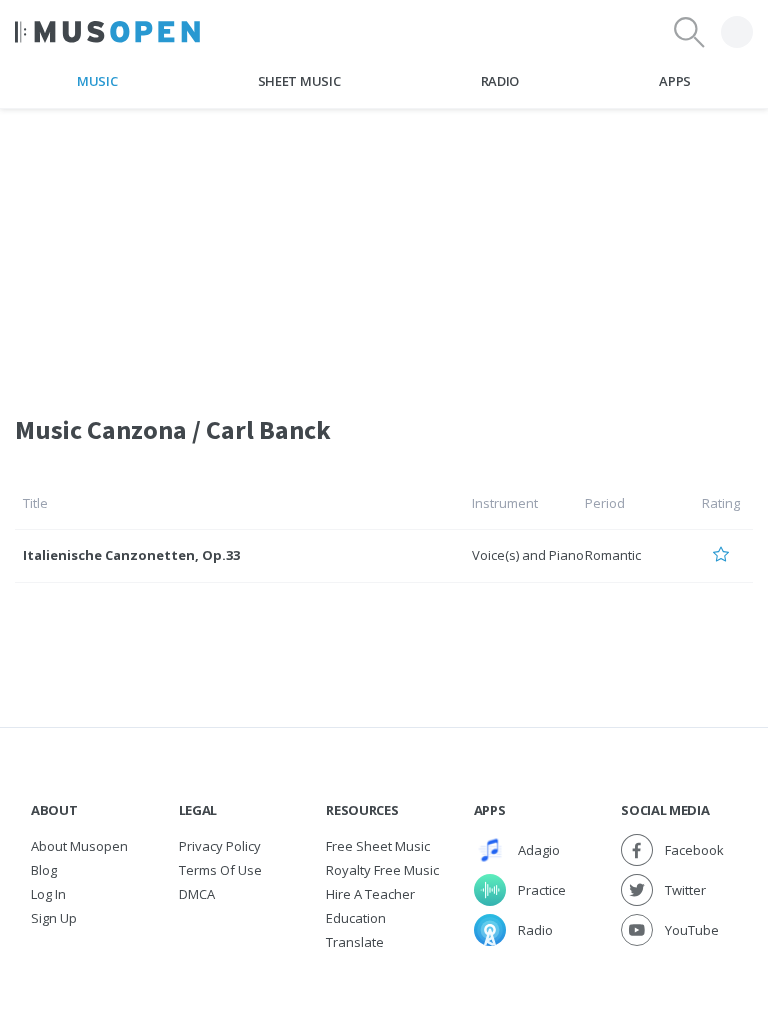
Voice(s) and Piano (528, 555)
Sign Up (54, 918)
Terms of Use (220, 870)
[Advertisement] (384, 249)
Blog (44, 870)
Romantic (613, 555)
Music (97, 81)
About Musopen (79, 846)
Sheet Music (299, 81)
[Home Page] (107, 32)
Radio (500, 81)
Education (356, 918)
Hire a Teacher (370, 894)
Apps (675, 81)
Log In (48, 894)
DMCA (197, 894)
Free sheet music (378, 846)
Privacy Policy (220, 846)
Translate (355, 942)
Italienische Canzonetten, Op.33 (131, 555)
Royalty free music (382, 870)
